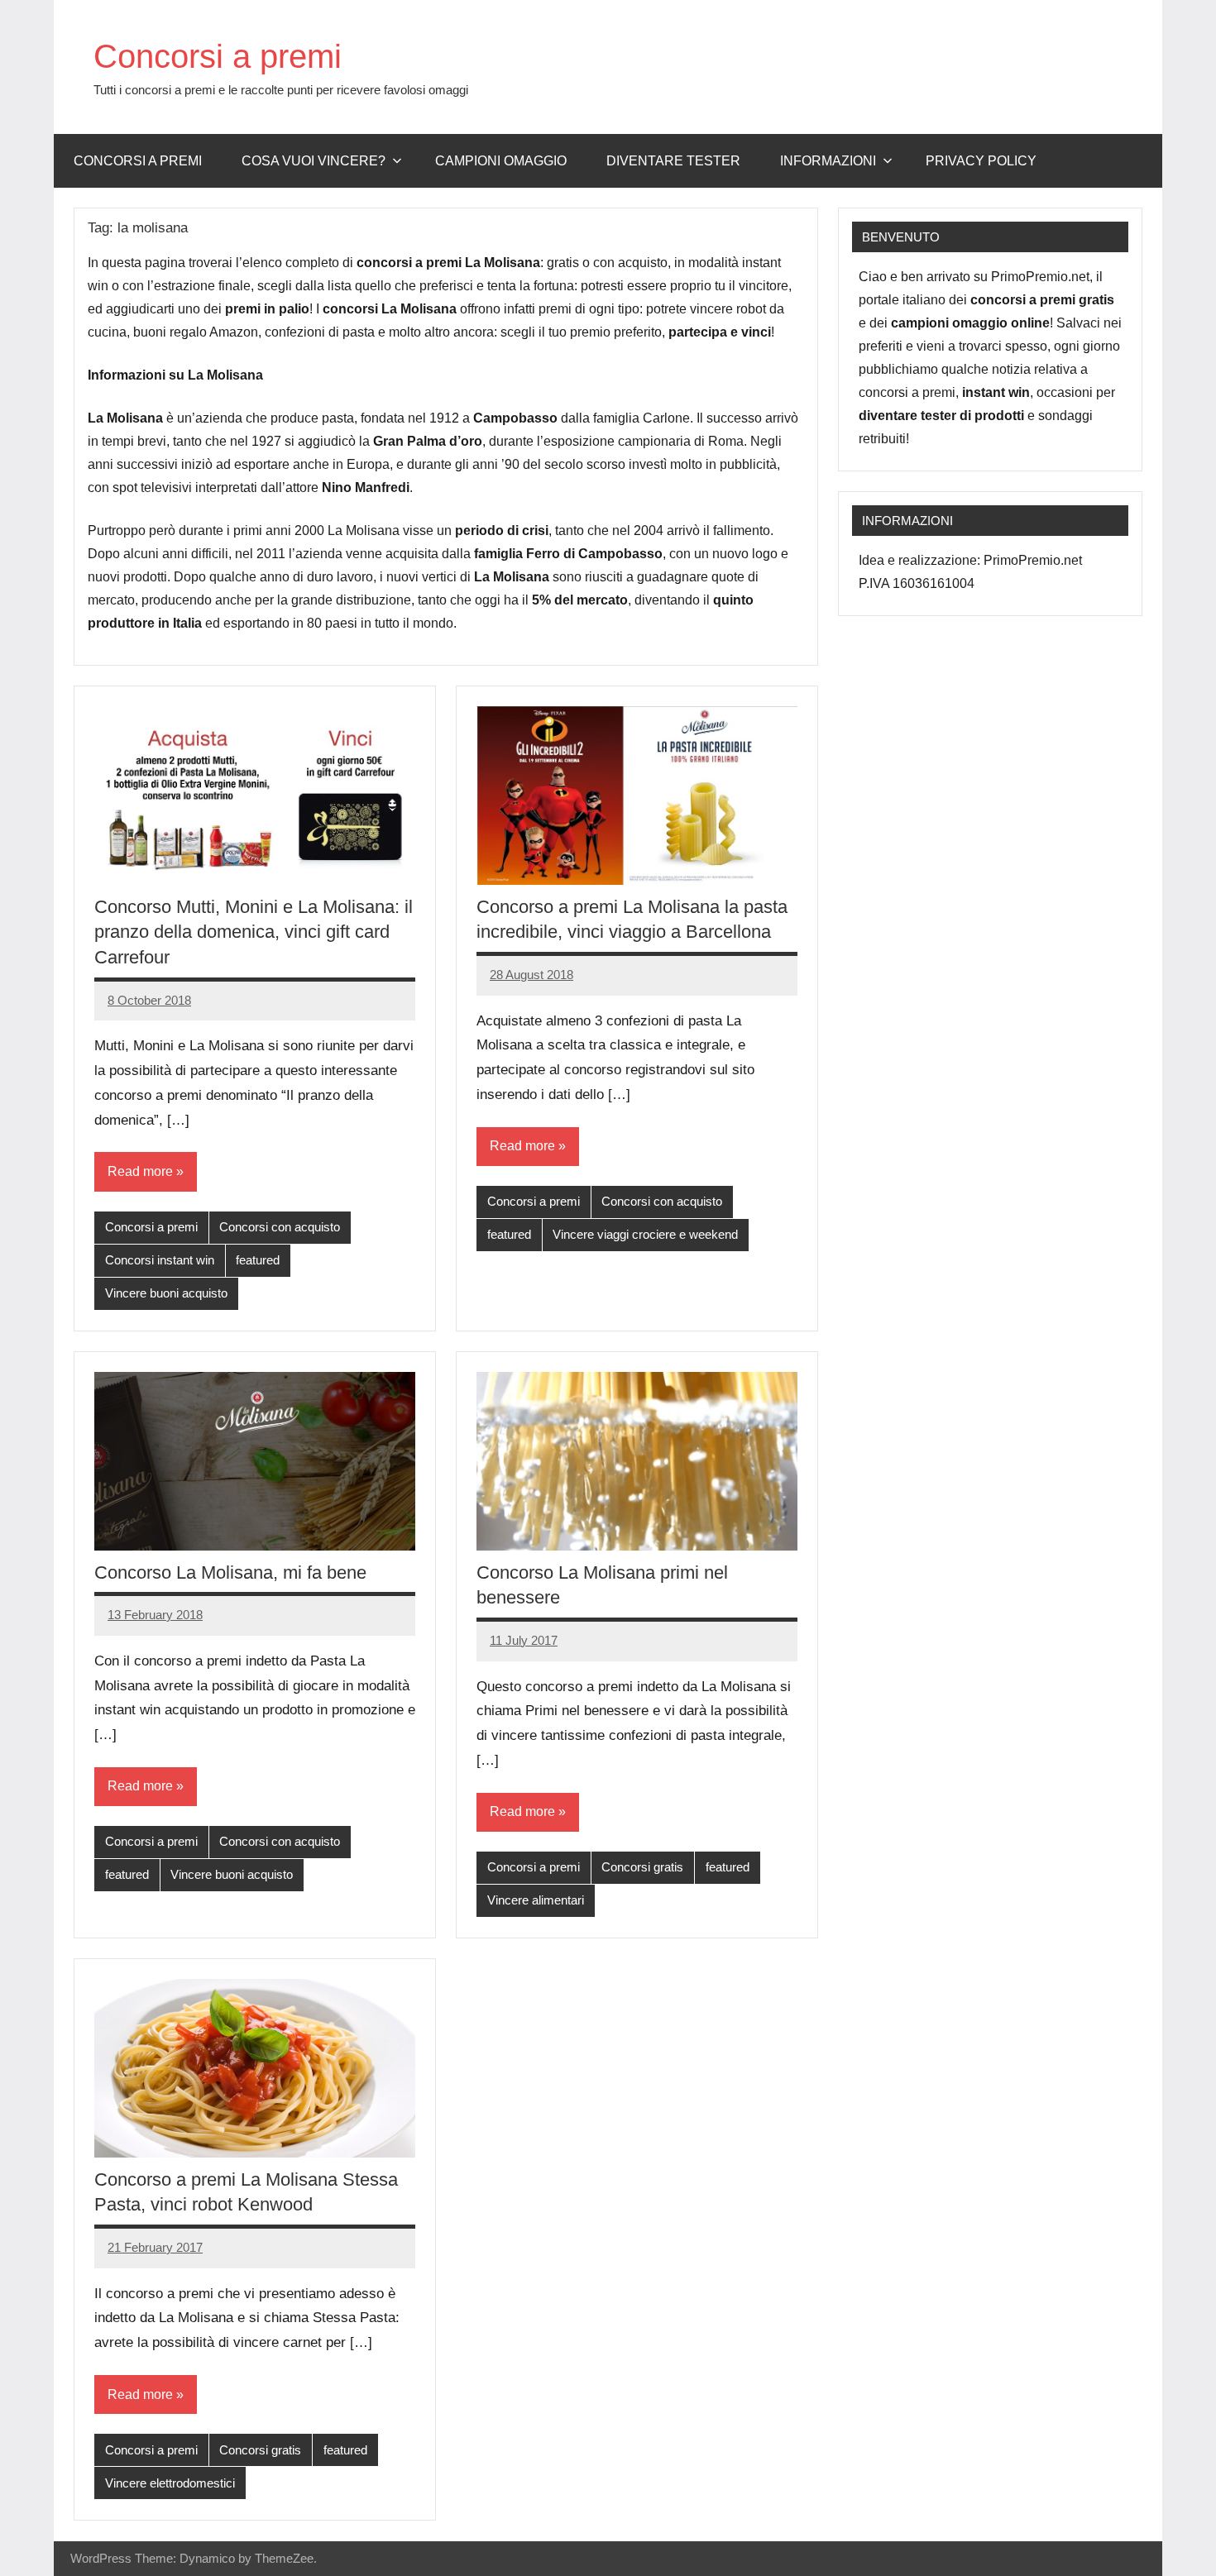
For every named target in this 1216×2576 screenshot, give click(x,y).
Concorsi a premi (218, 56)
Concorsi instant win (160, 1260)
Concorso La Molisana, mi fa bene (230, 1572)
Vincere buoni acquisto (166, 1293)
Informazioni (828, 161)
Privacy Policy (981, 161)
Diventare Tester (673, 161)
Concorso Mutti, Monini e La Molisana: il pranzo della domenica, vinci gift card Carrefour (254, 932)
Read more (140, 1171)
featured (258, 1260)
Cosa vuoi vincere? (314, 161)
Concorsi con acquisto (280, 1227)
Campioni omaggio (501, 161)
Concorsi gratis (642, 1867)
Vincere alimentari (536, 1900)
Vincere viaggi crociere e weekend (645, 1234)
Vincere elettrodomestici (170, 2483)
